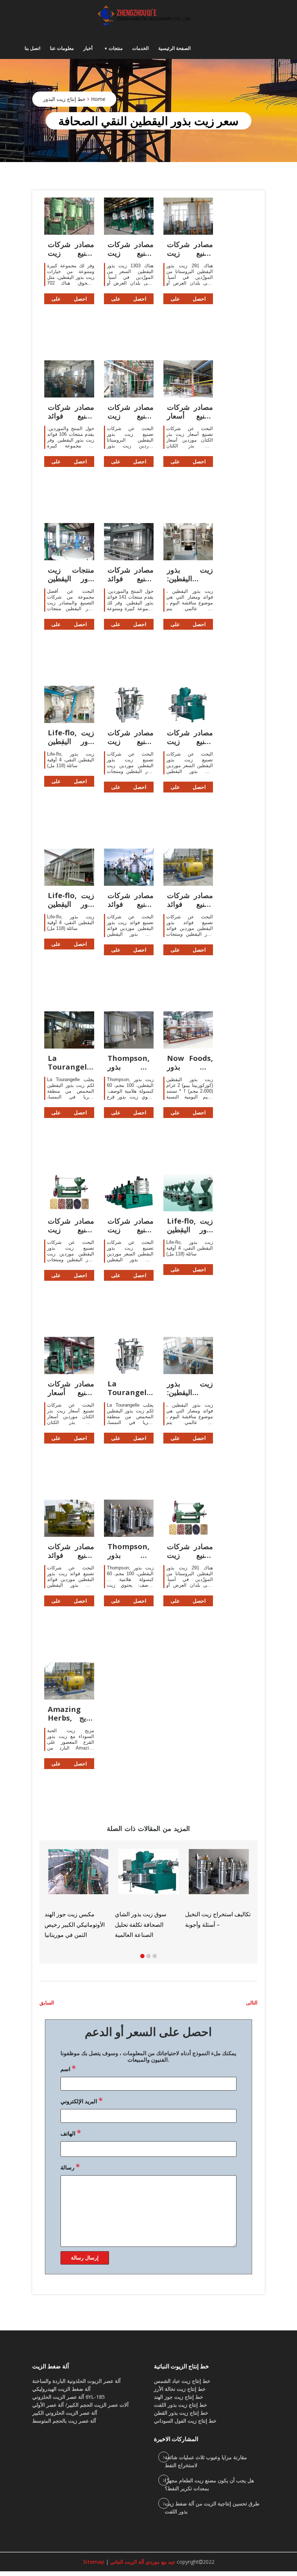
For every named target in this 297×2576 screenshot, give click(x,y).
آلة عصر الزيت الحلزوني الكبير (65, 2413)
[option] (219, 1888)
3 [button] (155, 1956)
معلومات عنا (62, 48)
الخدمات (141, 48)
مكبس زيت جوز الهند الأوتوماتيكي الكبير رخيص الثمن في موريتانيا (75, 1925)
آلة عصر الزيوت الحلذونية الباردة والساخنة (76, 2381)
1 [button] (142, 1956)
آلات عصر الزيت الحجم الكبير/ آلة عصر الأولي (80, 2405)
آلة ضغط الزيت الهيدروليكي (61, 2389)
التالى (252, 2003)
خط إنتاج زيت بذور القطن (181, 2413)
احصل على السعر (69, 300)
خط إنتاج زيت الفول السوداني (185, 2421)
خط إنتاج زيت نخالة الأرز (180, 2389)
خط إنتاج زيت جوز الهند (179, 2397)
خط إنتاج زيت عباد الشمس (182, 2381)
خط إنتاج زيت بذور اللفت (181, 2405)
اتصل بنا (33, 48)
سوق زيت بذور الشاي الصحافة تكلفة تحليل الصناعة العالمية (141, 1925)
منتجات (116, 48)
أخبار (88, 48)
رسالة (70, 2167)
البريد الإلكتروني (81, 2100)
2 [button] (148, 1956)
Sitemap (94, 2562)
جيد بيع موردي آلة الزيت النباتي (142, 2562)
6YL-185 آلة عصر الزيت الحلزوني (68, 2397)
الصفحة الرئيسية (175, 48)
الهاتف (71, 2133)
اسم (68, 2068)
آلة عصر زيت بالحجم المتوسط (64, 2421)
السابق (47, 2003)
